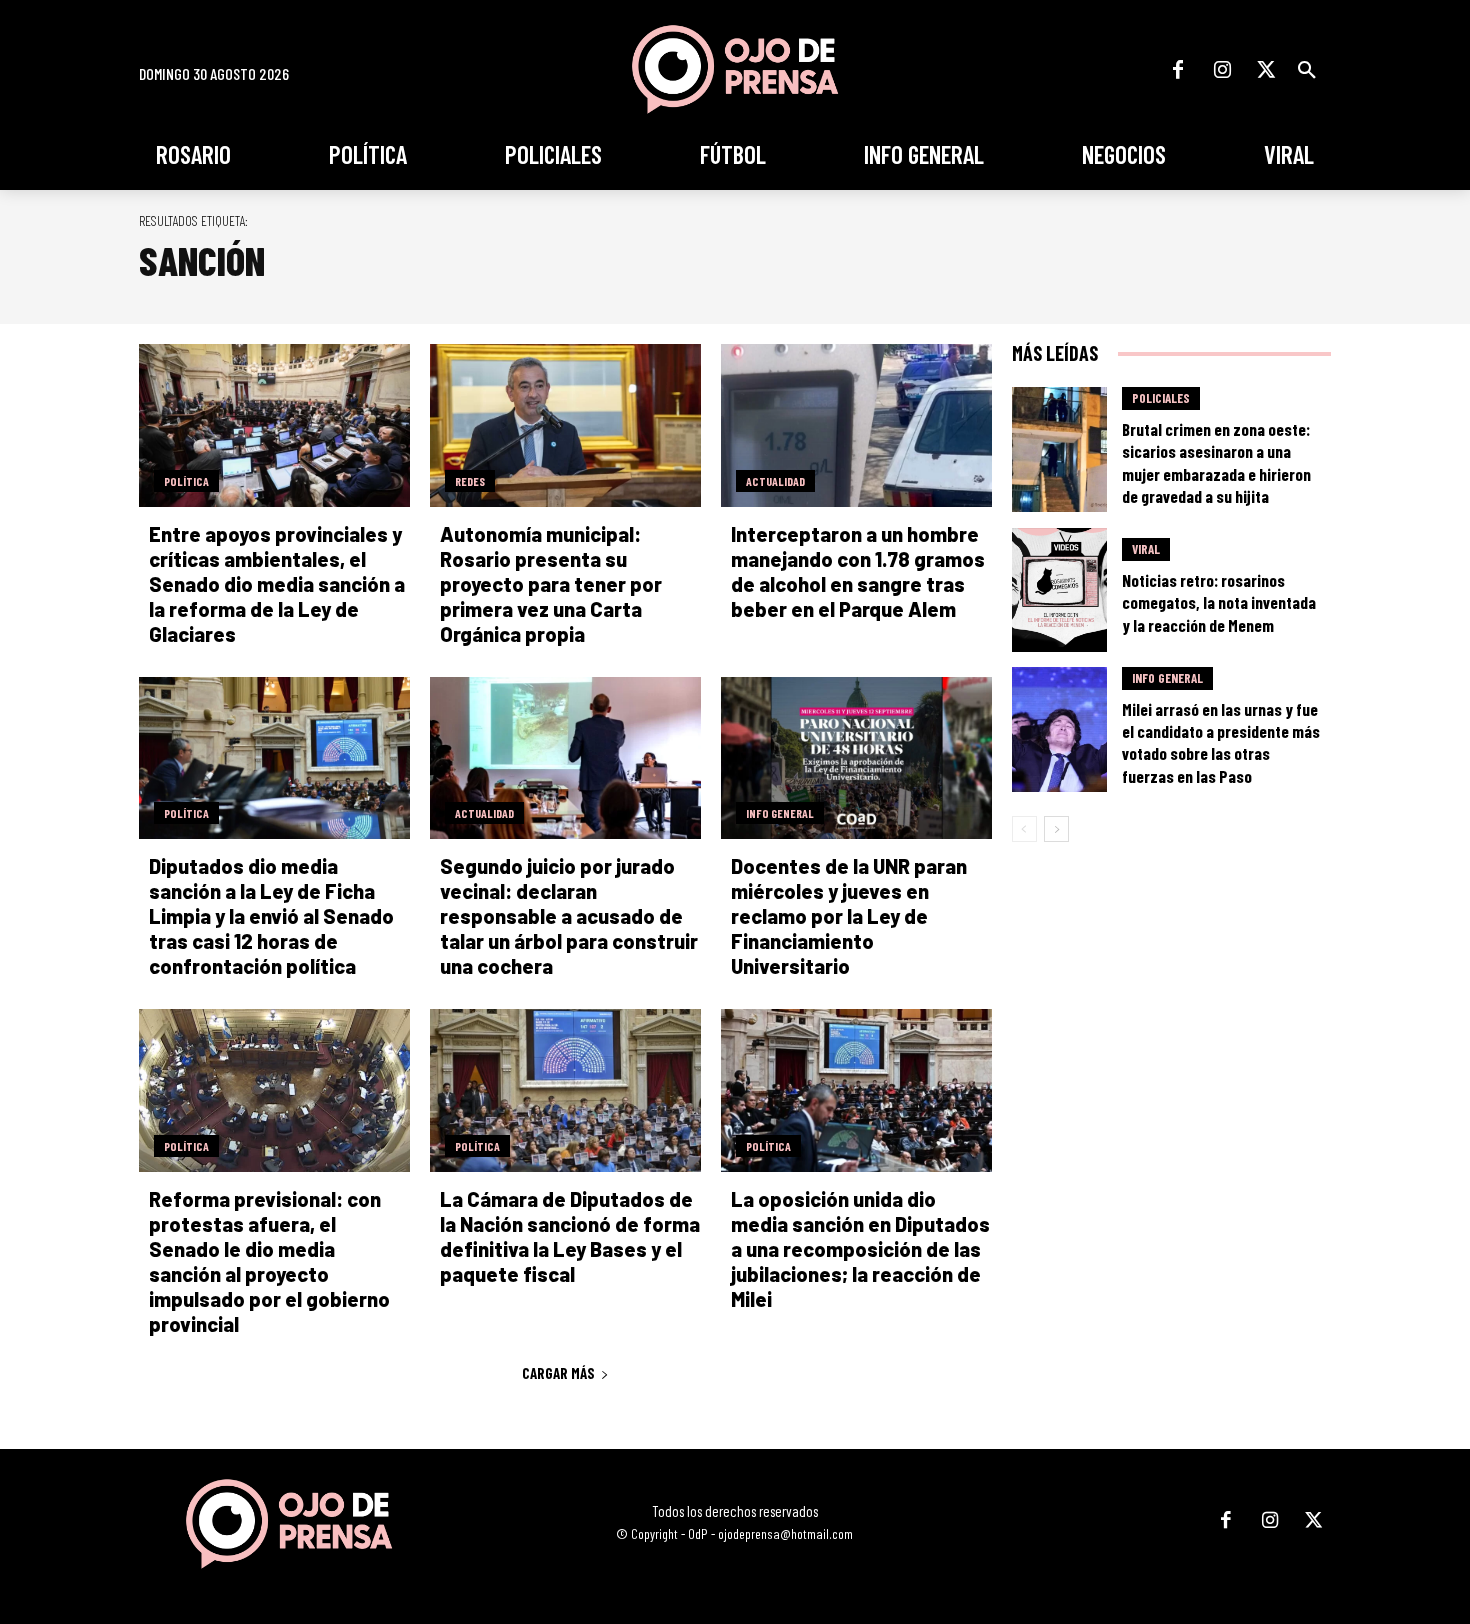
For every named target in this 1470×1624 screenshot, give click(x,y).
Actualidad (775, 481)
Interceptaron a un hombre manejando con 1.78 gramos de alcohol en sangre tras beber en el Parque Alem (858, 571)
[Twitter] (1266, 70)
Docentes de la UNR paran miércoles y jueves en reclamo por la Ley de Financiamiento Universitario (849, 916)
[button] (1307, 70)
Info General (780, 813)
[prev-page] (1024, 829)
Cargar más (558, 1373)
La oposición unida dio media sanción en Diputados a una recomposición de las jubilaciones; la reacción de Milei (860, 1249)
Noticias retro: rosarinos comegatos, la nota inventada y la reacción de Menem (1219, 602)
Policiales (1161, 398)
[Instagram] (1222, 70)
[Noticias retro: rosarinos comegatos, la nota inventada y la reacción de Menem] (1060, 590)
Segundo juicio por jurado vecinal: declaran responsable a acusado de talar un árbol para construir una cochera (569, 916)
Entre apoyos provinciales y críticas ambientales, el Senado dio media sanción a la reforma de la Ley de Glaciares (277, 584)
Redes (470, 481)
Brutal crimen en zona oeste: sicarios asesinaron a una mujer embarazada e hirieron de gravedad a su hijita (1216, 462)
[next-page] (1056, 829)
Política (186, 481)
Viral (1146, 549)
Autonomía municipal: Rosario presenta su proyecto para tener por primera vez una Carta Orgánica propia (551, 584)
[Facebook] (1178, 70)
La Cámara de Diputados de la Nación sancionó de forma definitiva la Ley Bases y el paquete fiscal (570, 1236)
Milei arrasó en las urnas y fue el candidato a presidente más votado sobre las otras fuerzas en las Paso (1221, 742)
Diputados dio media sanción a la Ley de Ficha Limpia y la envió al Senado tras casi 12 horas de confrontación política (271, 916)
